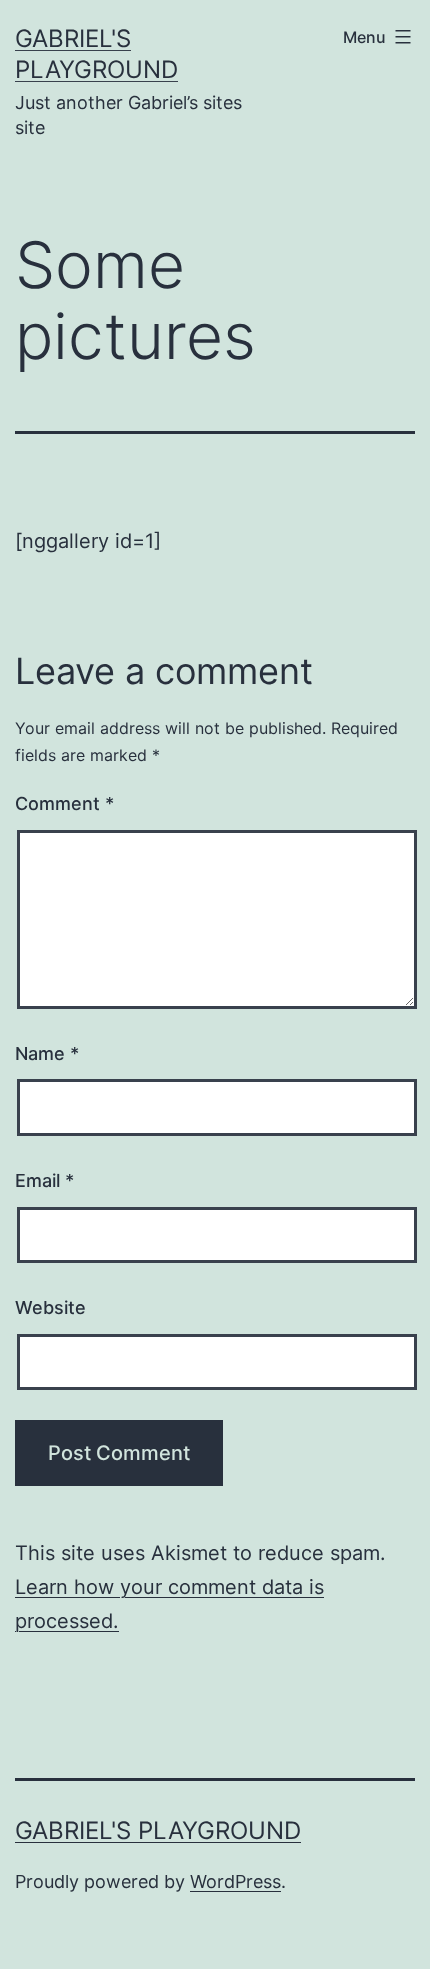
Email (44, 1180)
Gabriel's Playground (158, 1830)
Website (50, 1307)
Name (47, 1053)
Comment (64, 803)
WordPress (235, 1881)
